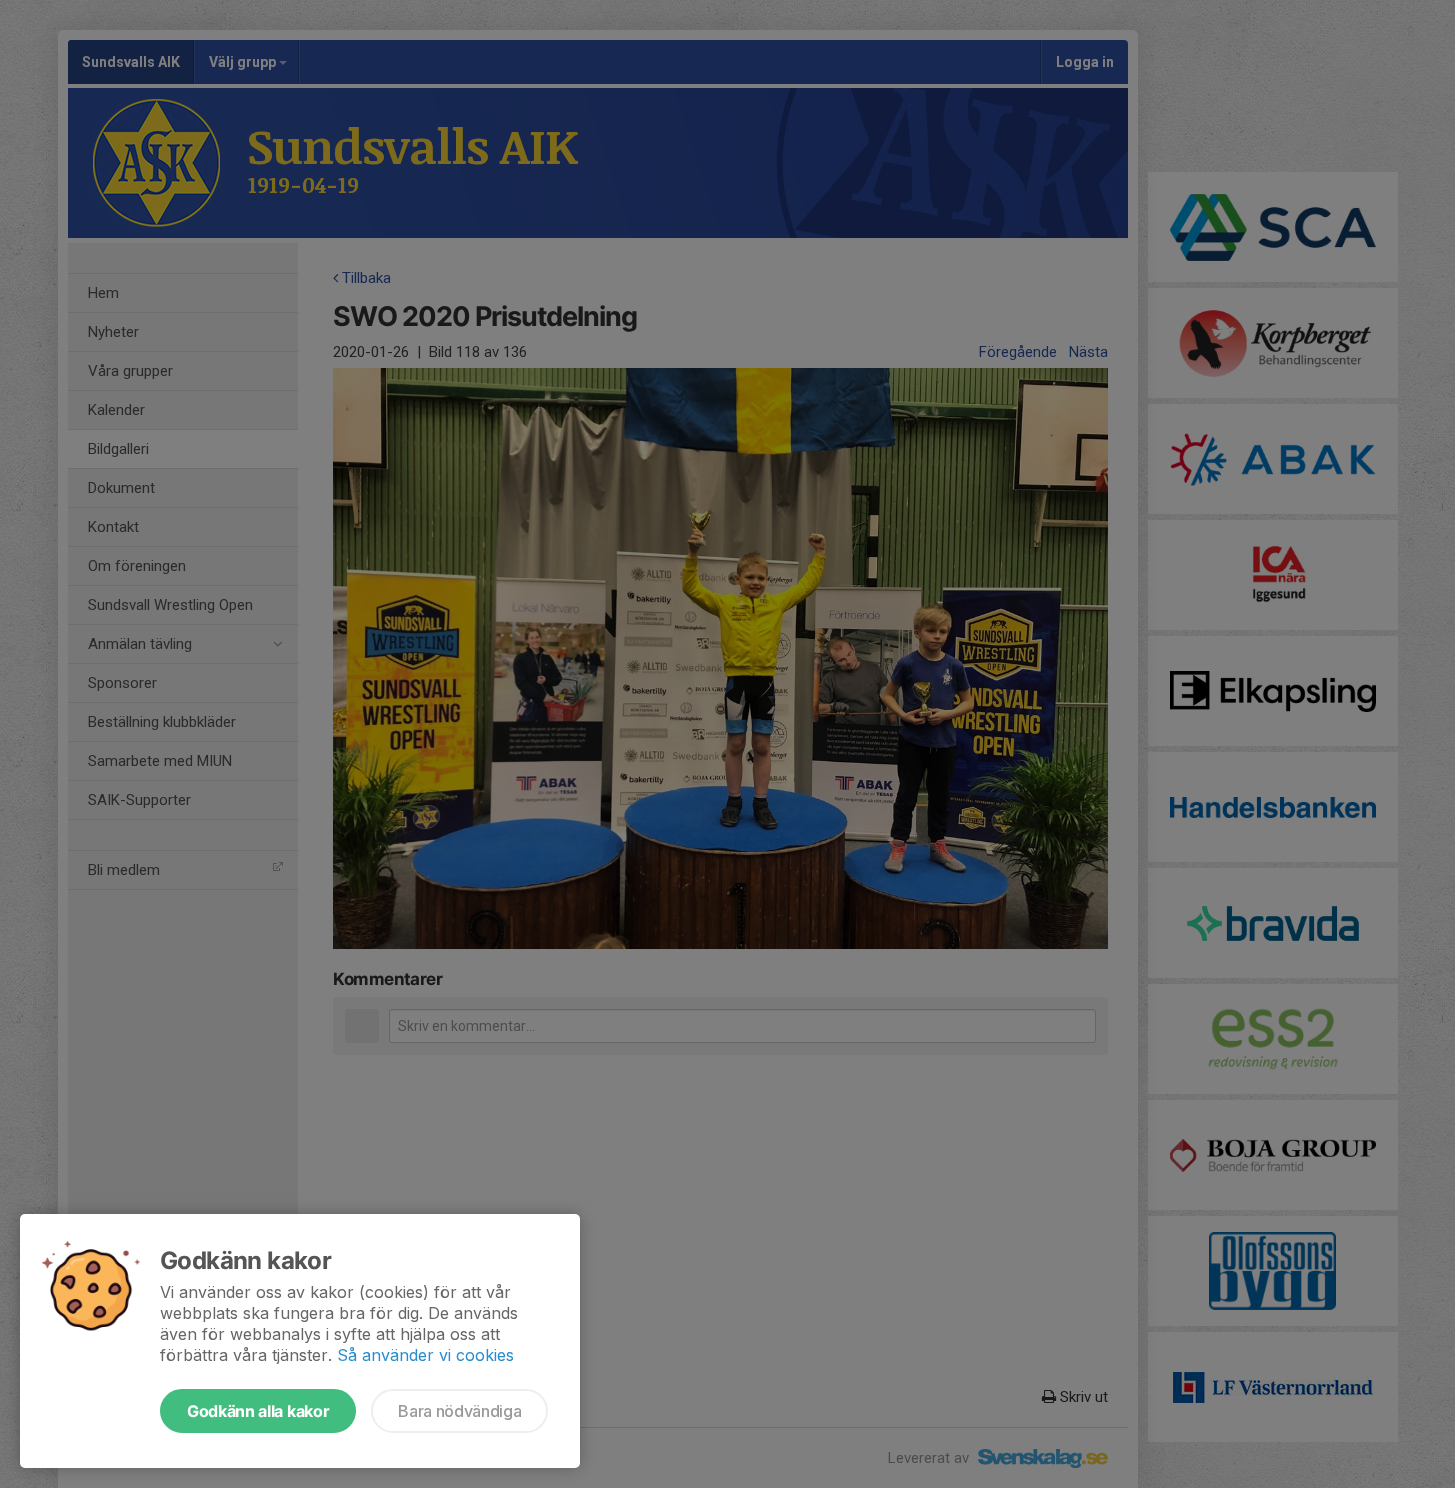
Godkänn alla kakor (258, 1411)
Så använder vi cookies (425, 1355)
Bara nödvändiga (459, 1411)
